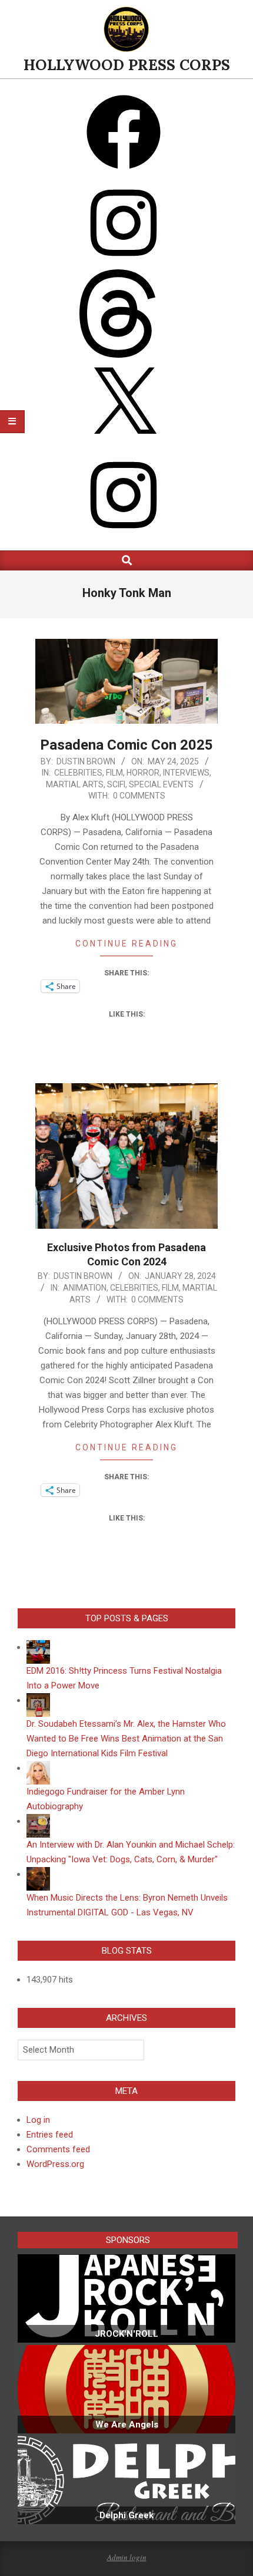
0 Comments (139, 796)
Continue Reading (126, 944)
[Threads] (124, 355)
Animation (85, 1288)
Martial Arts (75, 784)
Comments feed (58, 2149)
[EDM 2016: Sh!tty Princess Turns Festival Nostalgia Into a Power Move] (38, 1647)
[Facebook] (124, 174)
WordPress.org (55, 2164)
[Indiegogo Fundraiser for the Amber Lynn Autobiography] (38, 1768)
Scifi (116, 784)
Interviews (186, 773)
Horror (143, 773)
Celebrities (78, 773)
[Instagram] (124, 264)
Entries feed (50, 2135)
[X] (124, 446)
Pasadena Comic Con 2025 (126, 745)
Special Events (161, 784)
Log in (38, 2120)
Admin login (127, 2557)
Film (114, 773)
